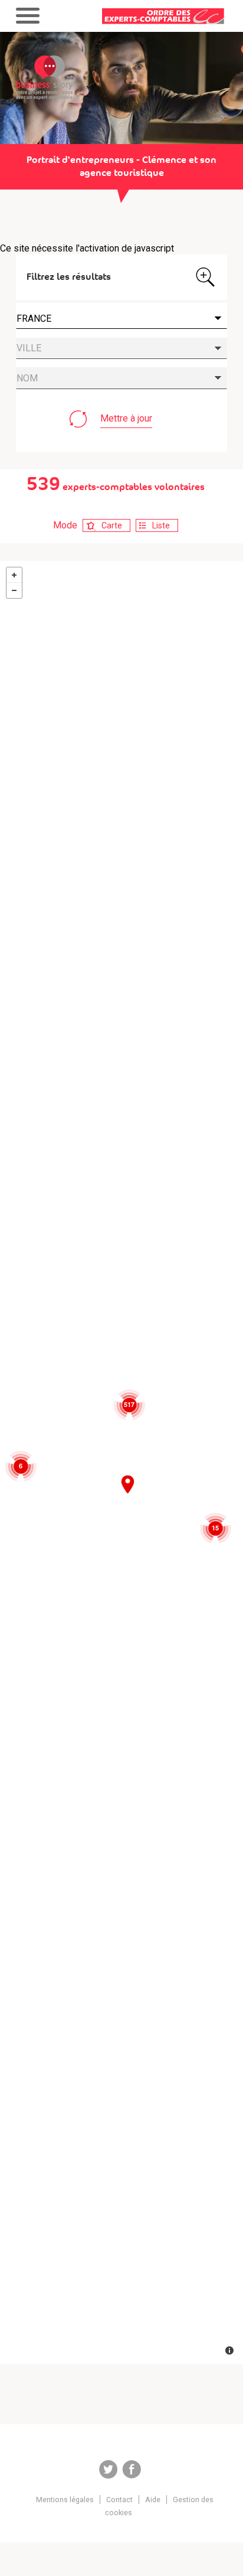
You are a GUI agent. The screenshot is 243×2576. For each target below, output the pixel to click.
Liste (161, 525)
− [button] (14, 590)
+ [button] (14, 575)
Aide (153, 2500)
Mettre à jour (126, 418)
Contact (119, 2500)
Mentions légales (65, 2500)
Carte (112, 525)
